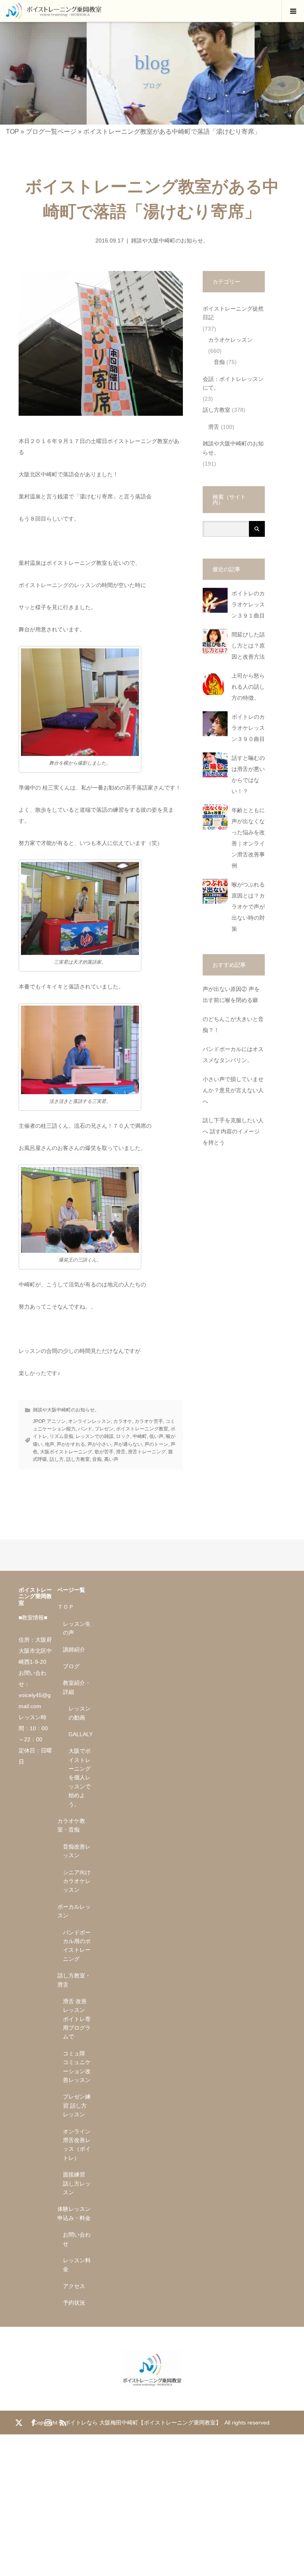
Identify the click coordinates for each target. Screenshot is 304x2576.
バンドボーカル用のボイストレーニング (77, 1946)
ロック (123, 1436)
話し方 (57, 1459)
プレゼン (104, 1429)
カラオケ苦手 (149, 1421)
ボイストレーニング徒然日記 (233, 313)
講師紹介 (74, 1650)
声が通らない (128, 1444)
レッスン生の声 (77, 1628)
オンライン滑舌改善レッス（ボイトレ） (77, 2145)
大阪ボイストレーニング (66, 1452)
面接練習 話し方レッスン (77, 2183)
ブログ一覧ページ (51, 132)
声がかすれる (71, 1444)
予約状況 (74, 2303)
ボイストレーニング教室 (142, 1429)
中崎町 (140, 1436)
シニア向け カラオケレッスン (77, 1881)
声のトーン (156, 1444)
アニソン (56, 1421)
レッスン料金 (77, 2265)
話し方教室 (78, 1459)
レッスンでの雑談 (95, 1436)
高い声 (111, 1459)
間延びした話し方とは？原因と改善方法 (248, 646)
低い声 (156, 1436)
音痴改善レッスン (77, 1851)
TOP (12, 132)
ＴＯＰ (66, 1607)
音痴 (97, 1459)
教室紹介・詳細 (77, 1687)
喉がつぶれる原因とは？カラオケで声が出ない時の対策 (248, 907)
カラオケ (123, 1421)
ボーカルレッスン (74, 1911)
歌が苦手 (104, 1452)
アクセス (74, 2286)
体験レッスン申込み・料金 (74, 2213)
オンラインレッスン (89, 1421)
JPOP (39, 1421)
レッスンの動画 (80, 1713)
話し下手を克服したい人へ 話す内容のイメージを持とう (233, 1132)
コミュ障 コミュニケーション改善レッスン (77, 2067)
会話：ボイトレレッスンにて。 (233, 383)
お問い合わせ (77, 2239)
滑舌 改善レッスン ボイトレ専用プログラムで (77, 2019)
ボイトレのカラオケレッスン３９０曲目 (248, 728)
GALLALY (80, 1734)
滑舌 (121, 1452)
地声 (49, 1444)
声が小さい (99, 1444)
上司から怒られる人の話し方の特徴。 (248, 687)
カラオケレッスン (230, 340)
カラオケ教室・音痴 (71, 1825)
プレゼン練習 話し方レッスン (77, 2105)
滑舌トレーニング (147, 1452)
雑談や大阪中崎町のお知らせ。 (170, 241)
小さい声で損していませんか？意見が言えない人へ (233, 1090)
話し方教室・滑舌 (74, 1980)
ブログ (71, 1666)
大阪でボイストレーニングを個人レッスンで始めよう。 (80, 1777)
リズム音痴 (61, 1436)
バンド (85, 1429)
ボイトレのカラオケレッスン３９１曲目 (248, 605)
